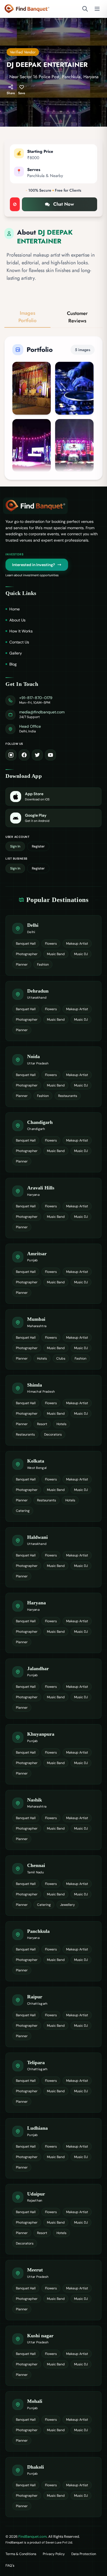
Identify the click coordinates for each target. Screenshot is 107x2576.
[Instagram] (11, 755)
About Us (17, 620)
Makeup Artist (77, 944)
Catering (23, 1511)
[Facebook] (24, 755)
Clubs (61, 1358)
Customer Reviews (77, 317)
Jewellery (67, 1905)
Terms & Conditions (21, 2554)
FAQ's (10, 2566)
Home (15, 609)
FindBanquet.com (33, 2536)
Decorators (53, 1434)
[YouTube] (50, 755)
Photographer (27, 954)
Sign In (15, 846)
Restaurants (68, 1096)
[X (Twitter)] (37, 755)
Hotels (42, 1358)
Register (38, 846)
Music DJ (81, 954)
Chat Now (64, 204)
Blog (13, 664)
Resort (42, 1424)
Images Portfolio (27, 317)
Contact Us (19, 642)
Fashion (43, 964)
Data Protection (84, 2554)
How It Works (21, 631)
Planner (22, 964)
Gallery (16, 653)
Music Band (56, 954)
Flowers (51, 944)
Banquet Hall (26, 944)
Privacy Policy (54, 2554)
